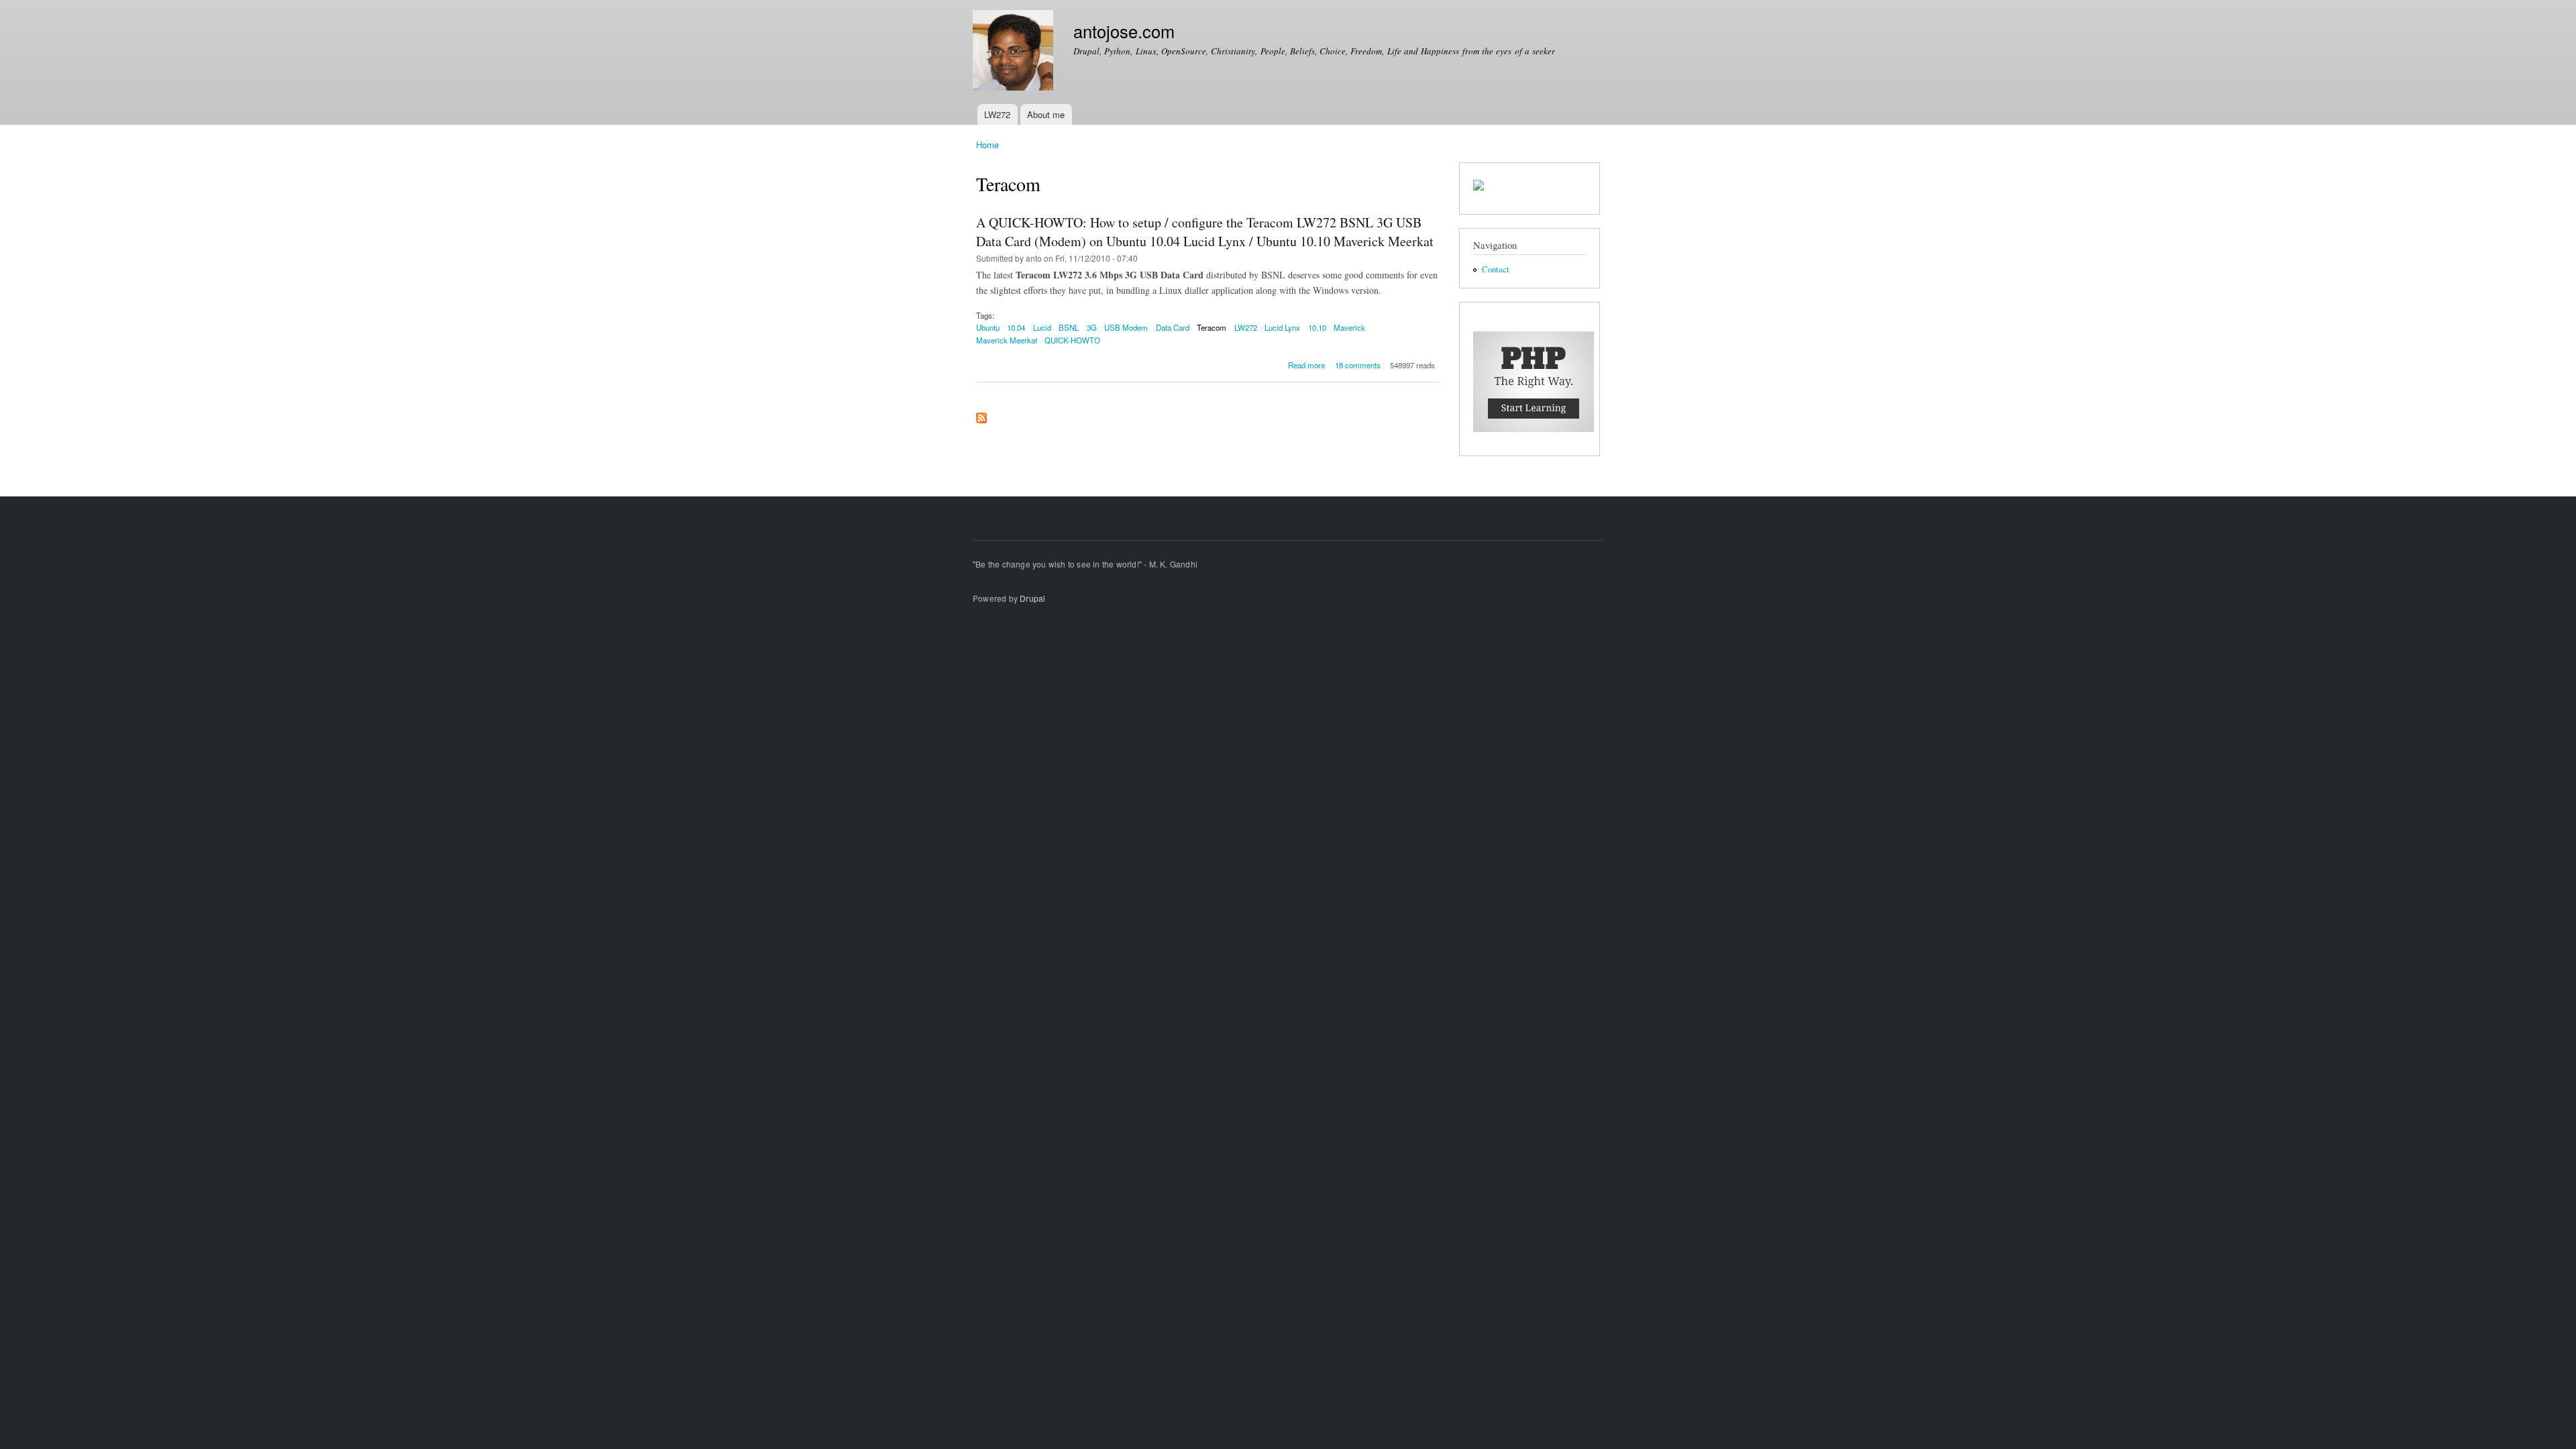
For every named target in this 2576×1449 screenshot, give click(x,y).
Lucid (1042, 327)
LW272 (997, 114)
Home (987, 145)
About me (1046, 114)
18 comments (1358, 365)
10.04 (1016, 327)
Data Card (1173, 327)
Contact (1496, 269)
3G (1092, 327)
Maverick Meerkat (1007, 340)
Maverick (1349, 327)
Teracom (1212, 327)
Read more (1306, 365)
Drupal (1032, 598)
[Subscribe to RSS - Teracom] (981, 415)
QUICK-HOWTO (1072, 340)
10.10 (1317, 327)
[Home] (1015, 52)
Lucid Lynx (1282, 327)
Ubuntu (988, 327)
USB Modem (1126, 327)
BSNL (1069, 327)
